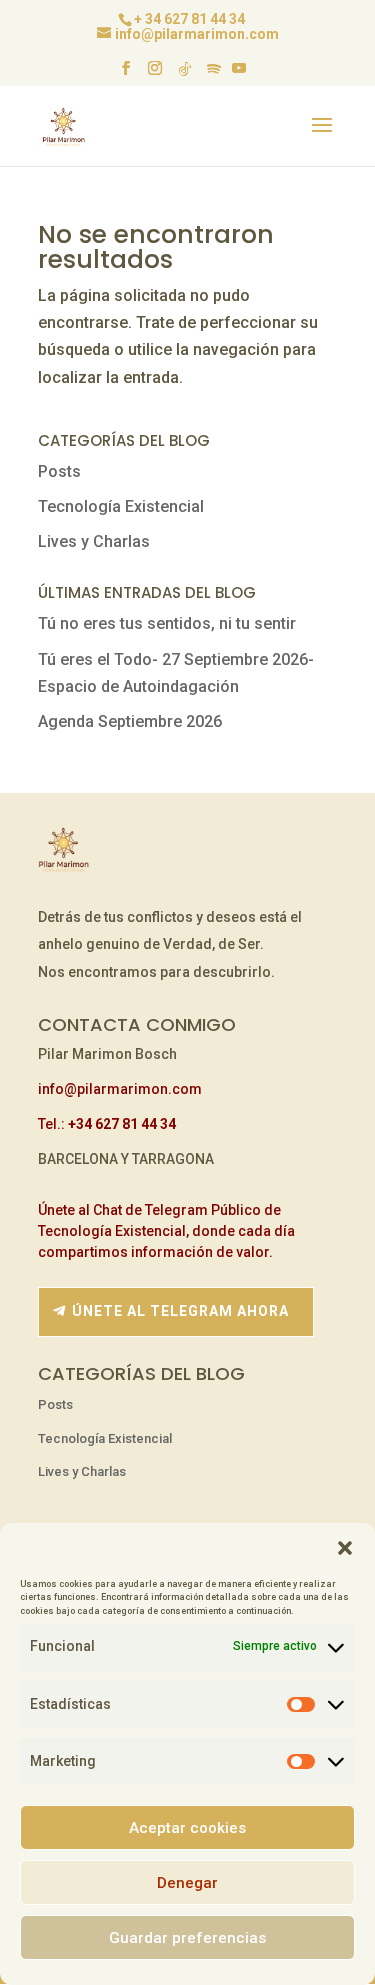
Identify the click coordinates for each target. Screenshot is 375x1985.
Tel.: (107, 1124)
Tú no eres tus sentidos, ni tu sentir (167, 623)
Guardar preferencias (187, 1938)
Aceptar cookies (187, 1828)
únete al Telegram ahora (180, 1311)
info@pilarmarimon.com (120, 1089)
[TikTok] (185, 74)
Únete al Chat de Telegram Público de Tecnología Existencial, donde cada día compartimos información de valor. (166, 1231)
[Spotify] (214, 74)
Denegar (187, 1883)
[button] (345, 1548)
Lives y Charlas (94, 541)
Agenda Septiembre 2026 (130, 721)
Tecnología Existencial (121, 506)
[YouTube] (239, 74)
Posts (59, 471)
